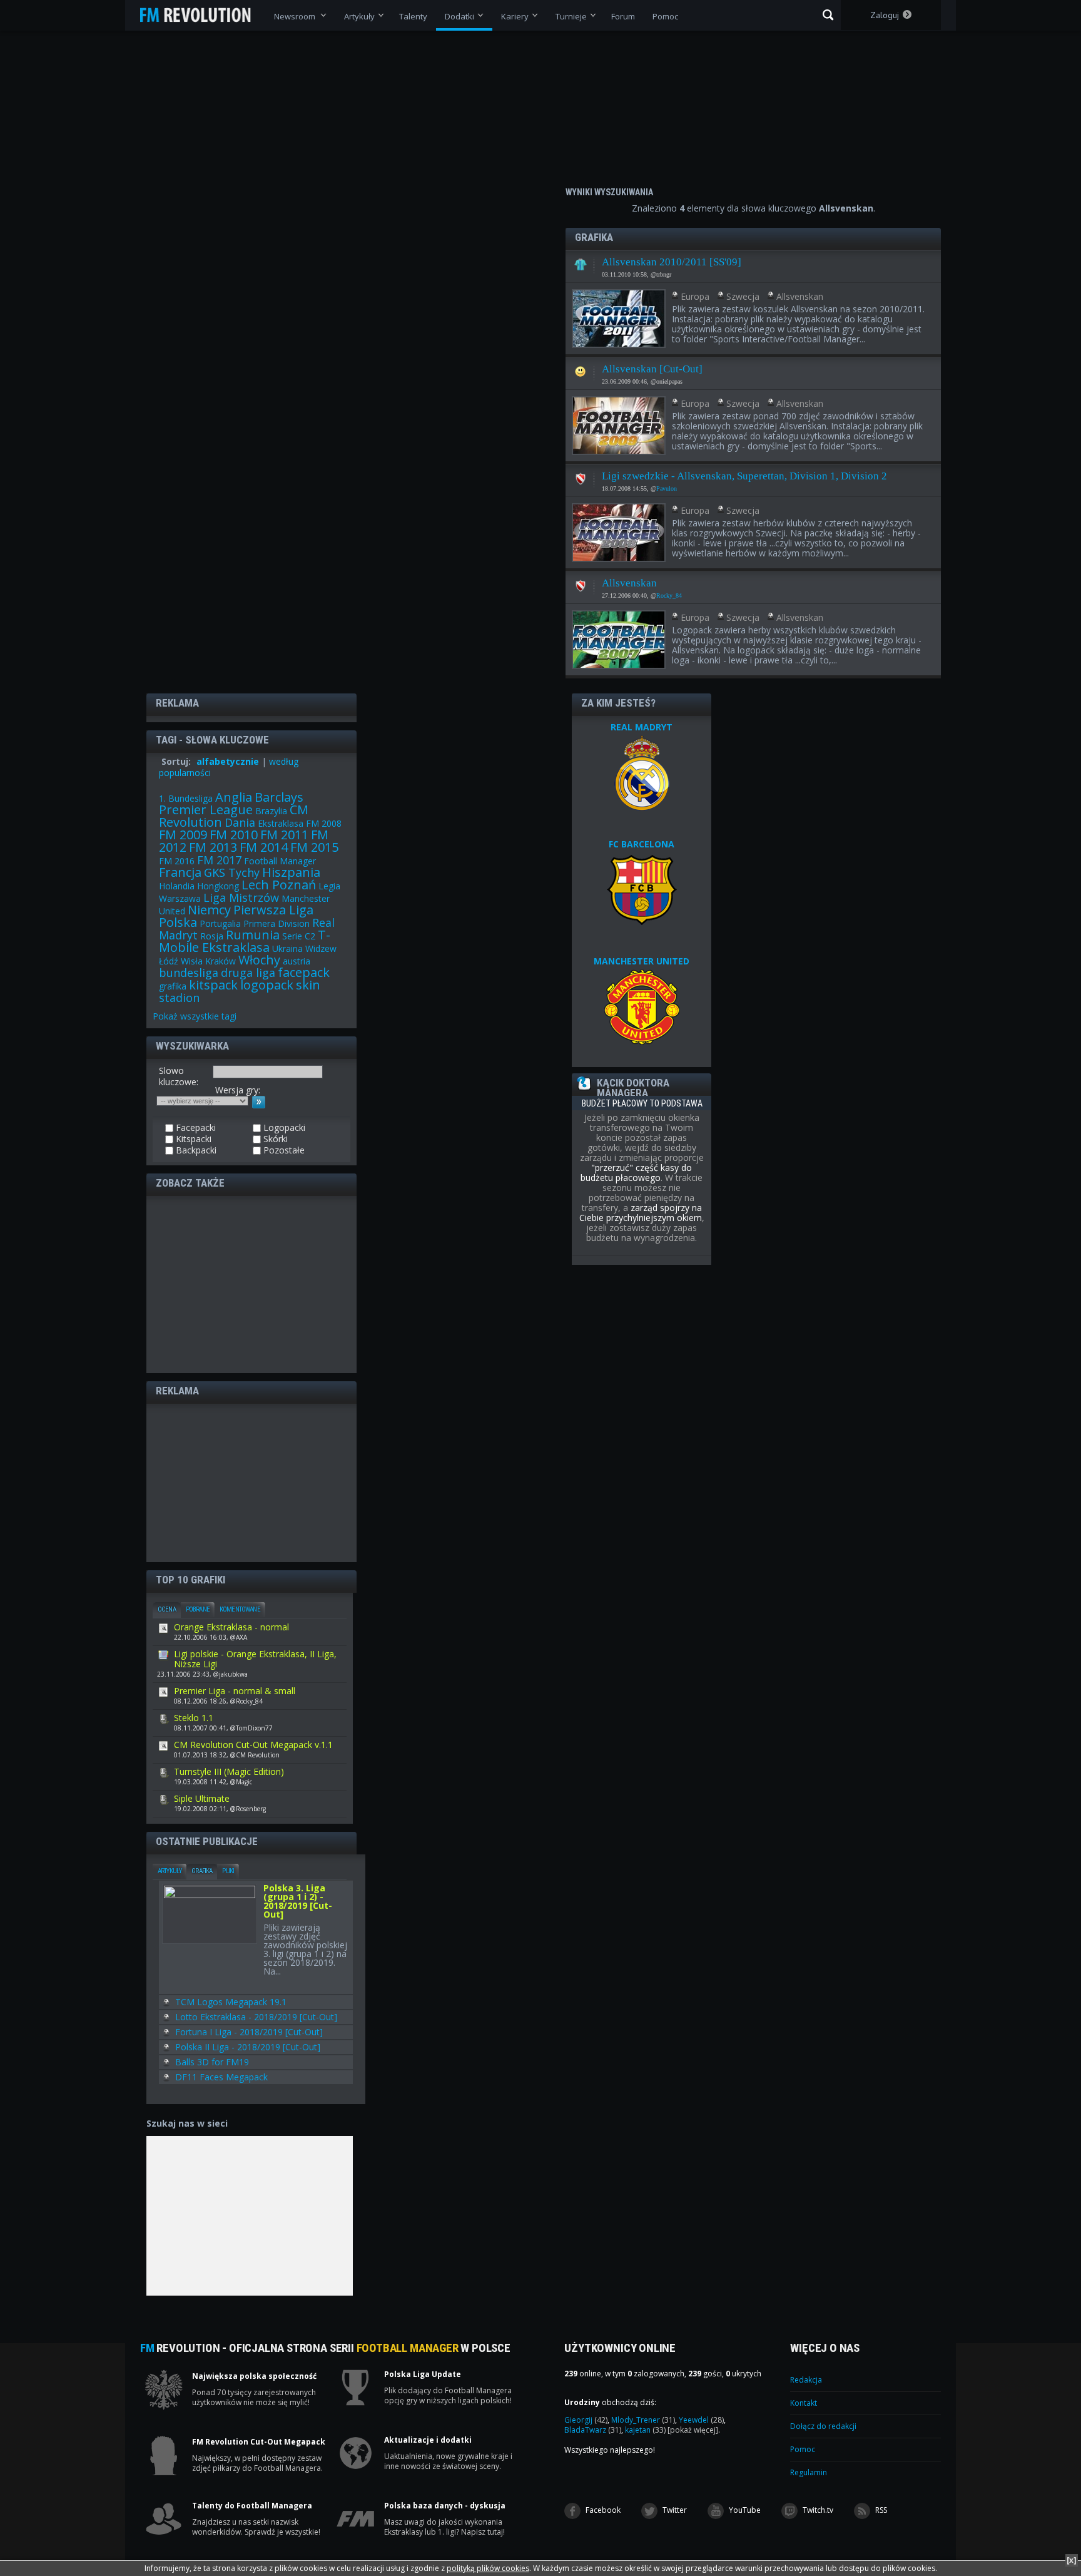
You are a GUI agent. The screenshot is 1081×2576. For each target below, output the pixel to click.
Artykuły (170, 1871)
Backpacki (195, 1150)
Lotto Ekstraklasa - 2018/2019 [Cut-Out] (256, 2017)
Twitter (674, 2510)
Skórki (274, 1139)
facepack (304, 972)
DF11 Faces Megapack (221, 2077)
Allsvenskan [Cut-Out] (652, 369)
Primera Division (277, 923)
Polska (178, 922)
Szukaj (828, 15)
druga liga (248, 973)
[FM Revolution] (201, 15)
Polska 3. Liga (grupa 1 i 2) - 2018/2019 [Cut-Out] (298, 1902)
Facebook (602, 2510)
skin (308, 985)
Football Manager (280, 861)
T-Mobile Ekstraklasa (245, 941)
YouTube (744, 2510)
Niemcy (209, 910)
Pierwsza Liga (273, 910)
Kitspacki (581, 261)
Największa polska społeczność (254, 2376)
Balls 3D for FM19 (212, 2062)
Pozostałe (283, 1150)
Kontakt (804, 2403)
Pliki (228, 1871)
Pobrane (198, 1609)
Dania (240, 822)
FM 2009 (183, 835)
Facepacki (581, 368)
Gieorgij (586, 2420)
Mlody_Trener (643, 2420)
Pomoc (803, 2449)
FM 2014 (264, 847)
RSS (880, 2510)
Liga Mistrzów (241, 897)
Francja (180, 872)
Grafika (202, 1871)
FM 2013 (213, 847)
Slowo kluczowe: (179, 1076)
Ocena (167, 1609)
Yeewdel (701, 2420)
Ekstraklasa (281, 823)
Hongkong (218, 886)
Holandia (177, 886)
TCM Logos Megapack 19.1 (231, 2002)
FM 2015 (314, 847)
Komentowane (240, 1609)
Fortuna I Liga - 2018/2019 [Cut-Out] (249, 2032)
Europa (695, 296)
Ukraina (287, 948)
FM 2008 (324, 823)
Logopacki (581, 475)
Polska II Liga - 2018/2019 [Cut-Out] (248, 2047)
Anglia (234, 797)
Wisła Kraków (208, 961)
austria (297, 961)
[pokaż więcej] (693, 2430)
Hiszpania (291, 872)
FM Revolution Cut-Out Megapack (259, 2442)
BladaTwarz (593, 2430)
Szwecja (743, 296)
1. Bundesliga (186, 798)
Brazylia (271, 811)
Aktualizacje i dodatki (428, 2440)
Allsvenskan (800, 296)
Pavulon (667, 488)
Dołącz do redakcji (823, 2426)
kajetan (645, 2430)
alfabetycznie (228, 761)
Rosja (212, 936)
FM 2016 (177, 861)
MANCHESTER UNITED (642, 961)
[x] (1072, 2560)
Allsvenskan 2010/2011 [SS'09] (672, 262)
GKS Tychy (232, 872)
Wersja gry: (238, 1090)
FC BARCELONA (642, 844)
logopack (267, 985)
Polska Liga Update (423, 2374)
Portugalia (220, 923)
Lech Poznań (279, 885)
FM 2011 (284, 835)
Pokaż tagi (195, 1016)
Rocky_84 (669, 595)
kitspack (213, 985)
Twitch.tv (817, 2510)
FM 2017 (219, 860)
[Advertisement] (251, 1284)
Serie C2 (299, 936)
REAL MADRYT (642, 727)
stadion (179, 998)
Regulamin (809, 2472)
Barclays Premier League (231, 803)
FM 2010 (234, 835)
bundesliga (189, 973)
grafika (173, 986)
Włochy (259, 960)
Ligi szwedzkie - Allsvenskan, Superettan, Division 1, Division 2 (744, 476)
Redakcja (806, 2380)
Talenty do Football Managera (252, 2506)
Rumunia (253, 935)
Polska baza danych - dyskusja (445, 2506)
